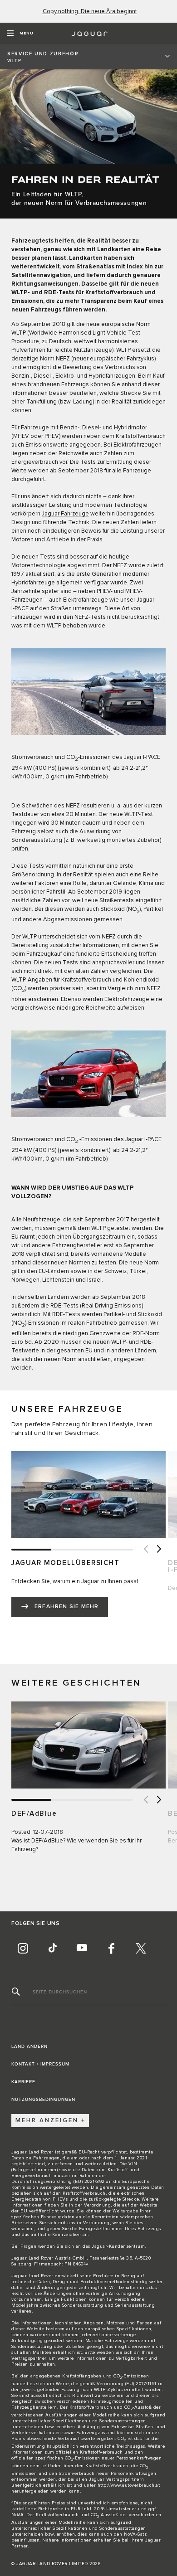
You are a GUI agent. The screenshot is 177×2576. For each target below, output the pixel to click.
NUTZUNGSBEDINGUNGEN (43, 2100)
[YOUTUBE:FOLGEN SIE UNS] (82, 1949)
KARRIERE (23, 2082)
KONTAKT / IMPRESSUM (40, 2064)
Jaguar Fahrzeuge (65, 514)
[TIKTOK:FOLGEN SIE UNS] (52, 1949)
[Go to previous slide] (145, 1550)
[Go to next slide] (159, 1550)
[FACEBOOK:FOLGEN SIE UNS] (111, 1949)
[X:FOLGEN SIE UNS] (141, 1949)
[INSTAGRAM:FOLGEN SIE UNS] (23, 1949)
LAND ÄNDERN (29, 2046)
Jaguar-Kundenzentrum (118, 2246)
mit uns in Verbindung (84, 2223)
